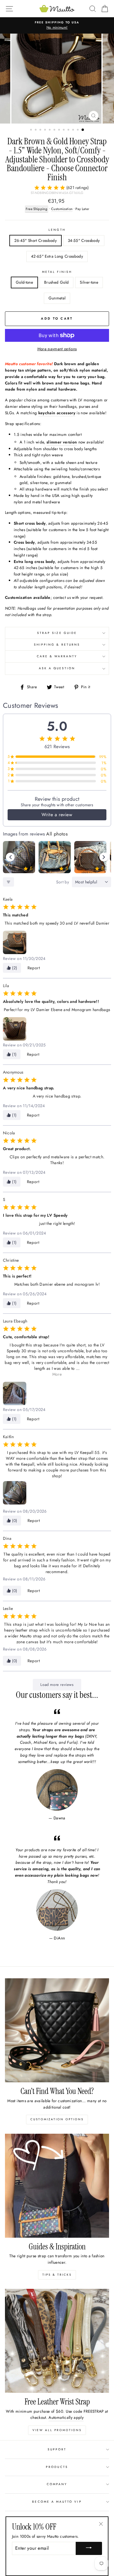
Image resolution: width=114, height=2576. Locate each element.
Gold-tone (24, 282)
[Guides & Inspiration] (57, 2186)
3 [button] (41, 130)
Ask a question (57, 668)
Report (34, 968)
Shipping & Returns (57, 645)
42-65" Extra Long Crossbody (57, 256)
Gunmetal (57, 298)
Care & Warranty (57, 656)
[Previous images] (10, 857)
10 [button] (74, 130)
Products (57, 2467)
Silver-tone (89, 282)
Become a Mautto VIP (57, 2502)
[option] (57, 25)
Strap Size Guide (57, 633)
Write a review (57, 815)
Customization (62, 209)
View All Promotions (57, 2430)
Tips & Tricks (57, 2275)
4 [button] (46, 130)
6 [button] (55, 130)
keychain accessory (57, 413)
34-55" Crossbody (84, 240)
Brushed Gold (56, 282)
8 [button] (64, 130)
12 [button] (83, 130)
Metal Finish (57, 272)
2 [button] (36, 130)
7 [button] (60, 130)
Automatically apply (66, 2417)
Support (57, 2449)
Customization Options (57, 2119)
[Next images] (104, 857)
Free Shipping (37, 209)
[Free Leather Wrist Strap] (57, 2341)
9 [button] (69, 130)
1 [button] (32, 130)
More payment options (57, 349)
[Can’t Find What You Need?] (57, 2030)
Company (57, 2484)
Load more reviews (57, 1685)
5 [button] (50, 130)
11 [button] (78, 130)
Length (57, 230)
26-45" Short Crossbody (36, 240)
